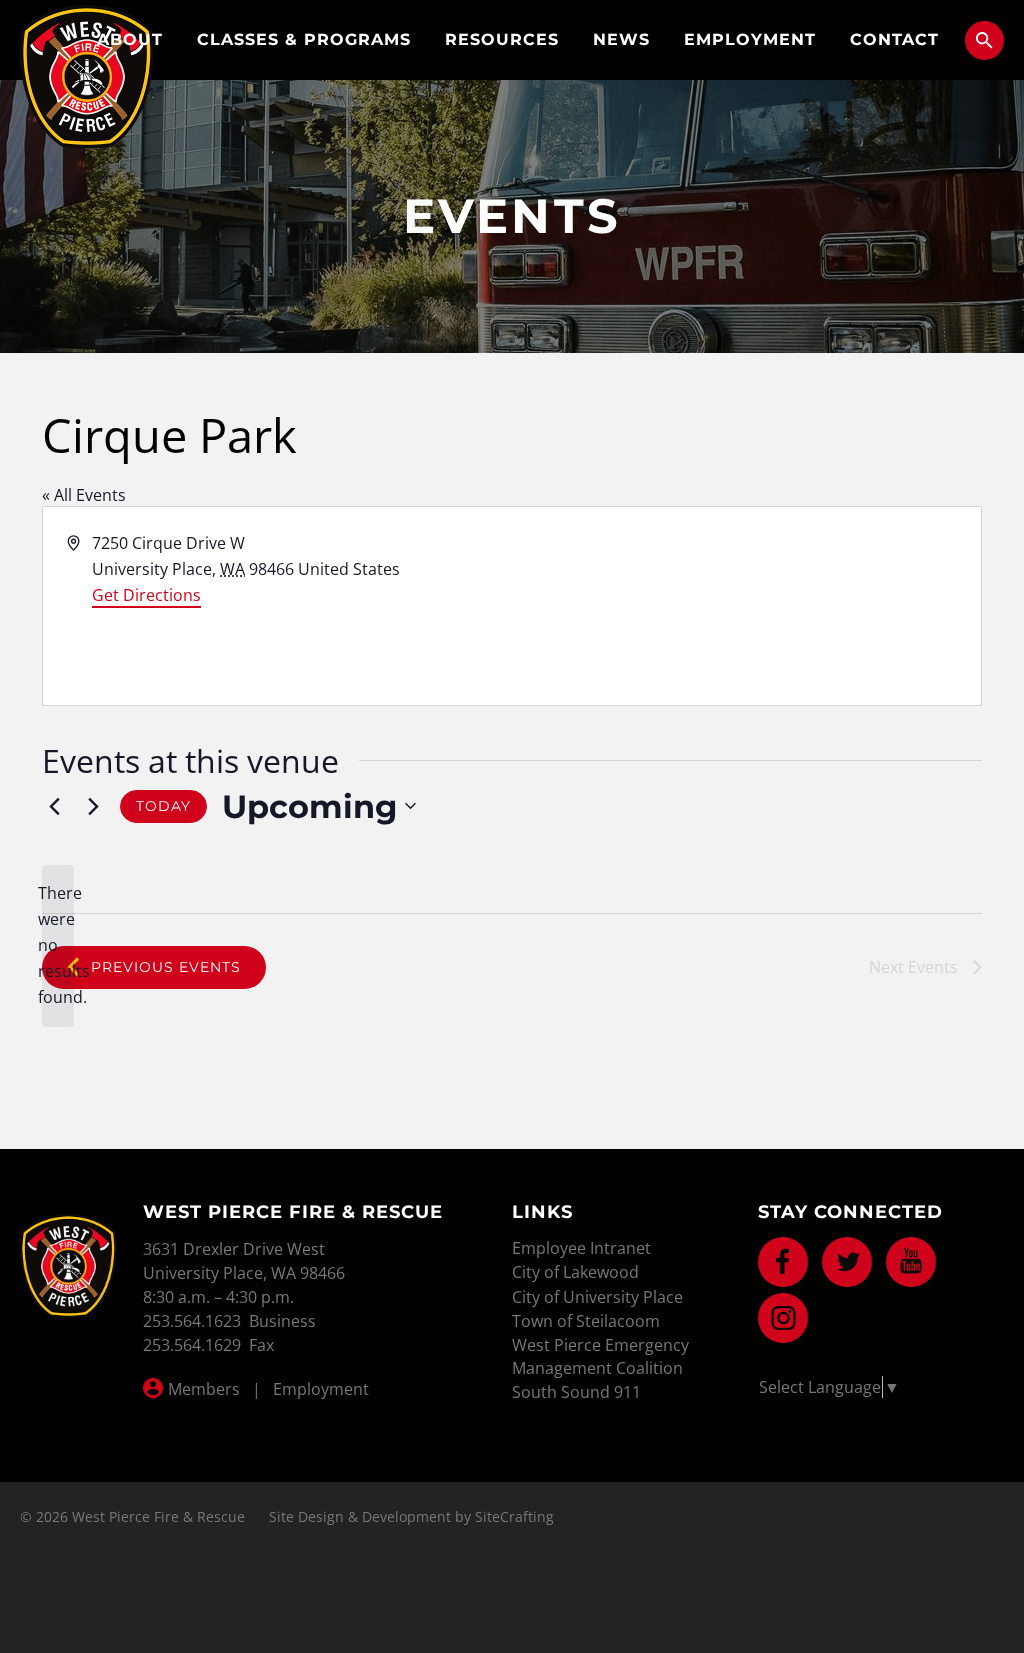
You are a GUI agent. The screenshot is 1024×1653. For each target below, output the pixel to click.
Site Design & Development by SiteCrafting (411, 1516)
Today (163, 806)
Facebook (783, 1262)
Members (204, 1389)
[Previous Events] (54, 806)
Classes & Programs (304, 39)
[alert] (58, 946)
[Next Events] (93, 806)
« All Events (84, 495)
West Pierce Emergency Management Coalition (600, 1356)
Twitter (847, 1262)
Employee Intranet (581, 1248)
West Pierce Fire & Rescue (87, 76)
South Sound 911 (576, 1392)
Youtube (911, 1262)
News (621, 39)
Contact (894, 39)
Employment (750, 39)
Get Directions (146, 595)
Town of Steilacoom (586, 1321)
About (130, 39)
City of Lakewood (575, 1272)
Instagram (783, 1318)
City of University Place (597, 1297)
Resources (502, 39)
